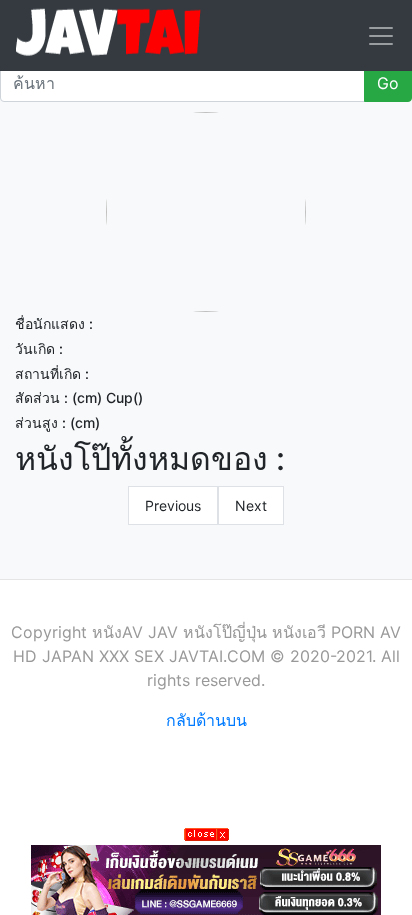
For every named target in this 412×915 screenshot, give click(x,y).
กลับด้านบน (206, 720)
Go (388, 83)
